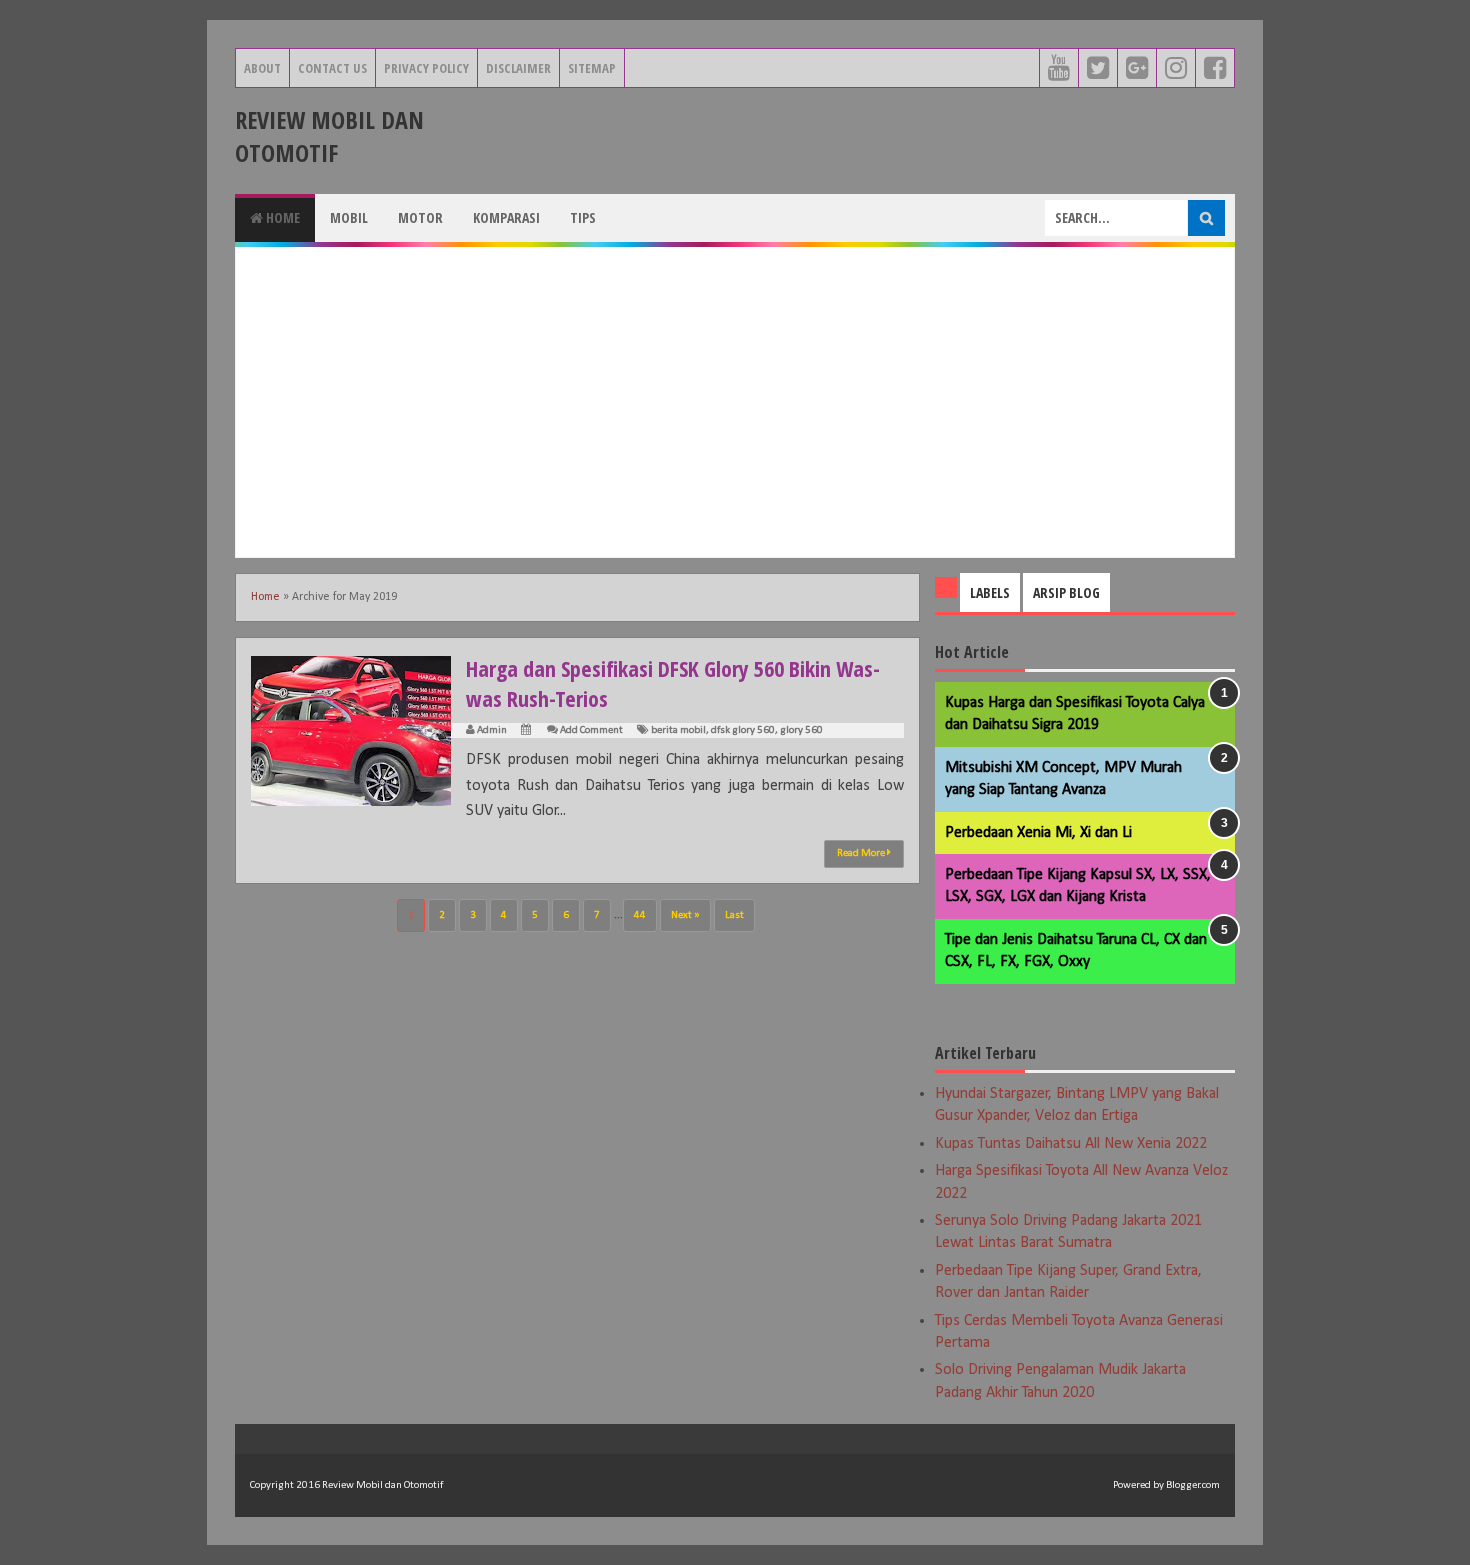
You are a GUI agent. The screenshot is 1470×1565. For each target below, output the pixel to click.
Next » (685, 915)
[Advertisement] (735, 402)
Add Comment (591, 730)
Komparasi (506, 217)
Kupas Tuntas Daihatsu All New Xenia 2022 (1071, 1144)
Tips (583, 217)
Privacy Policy (426, 68)
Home (281, 217)
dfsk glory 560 (743, 730)
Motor (420, 217)
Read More (862, 853)
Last (734, 915)
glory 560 (801, 730)
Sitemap (592, 68)
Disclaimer (518, 68)
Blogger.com (1193, 1485)
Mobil (349, 217)
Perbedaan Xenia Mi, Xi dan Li (1038, 833)
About (262, 68)
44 (640, 915)
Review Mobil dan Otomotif (329, 136)
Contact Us (332, 68)
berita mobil (678, 730)
